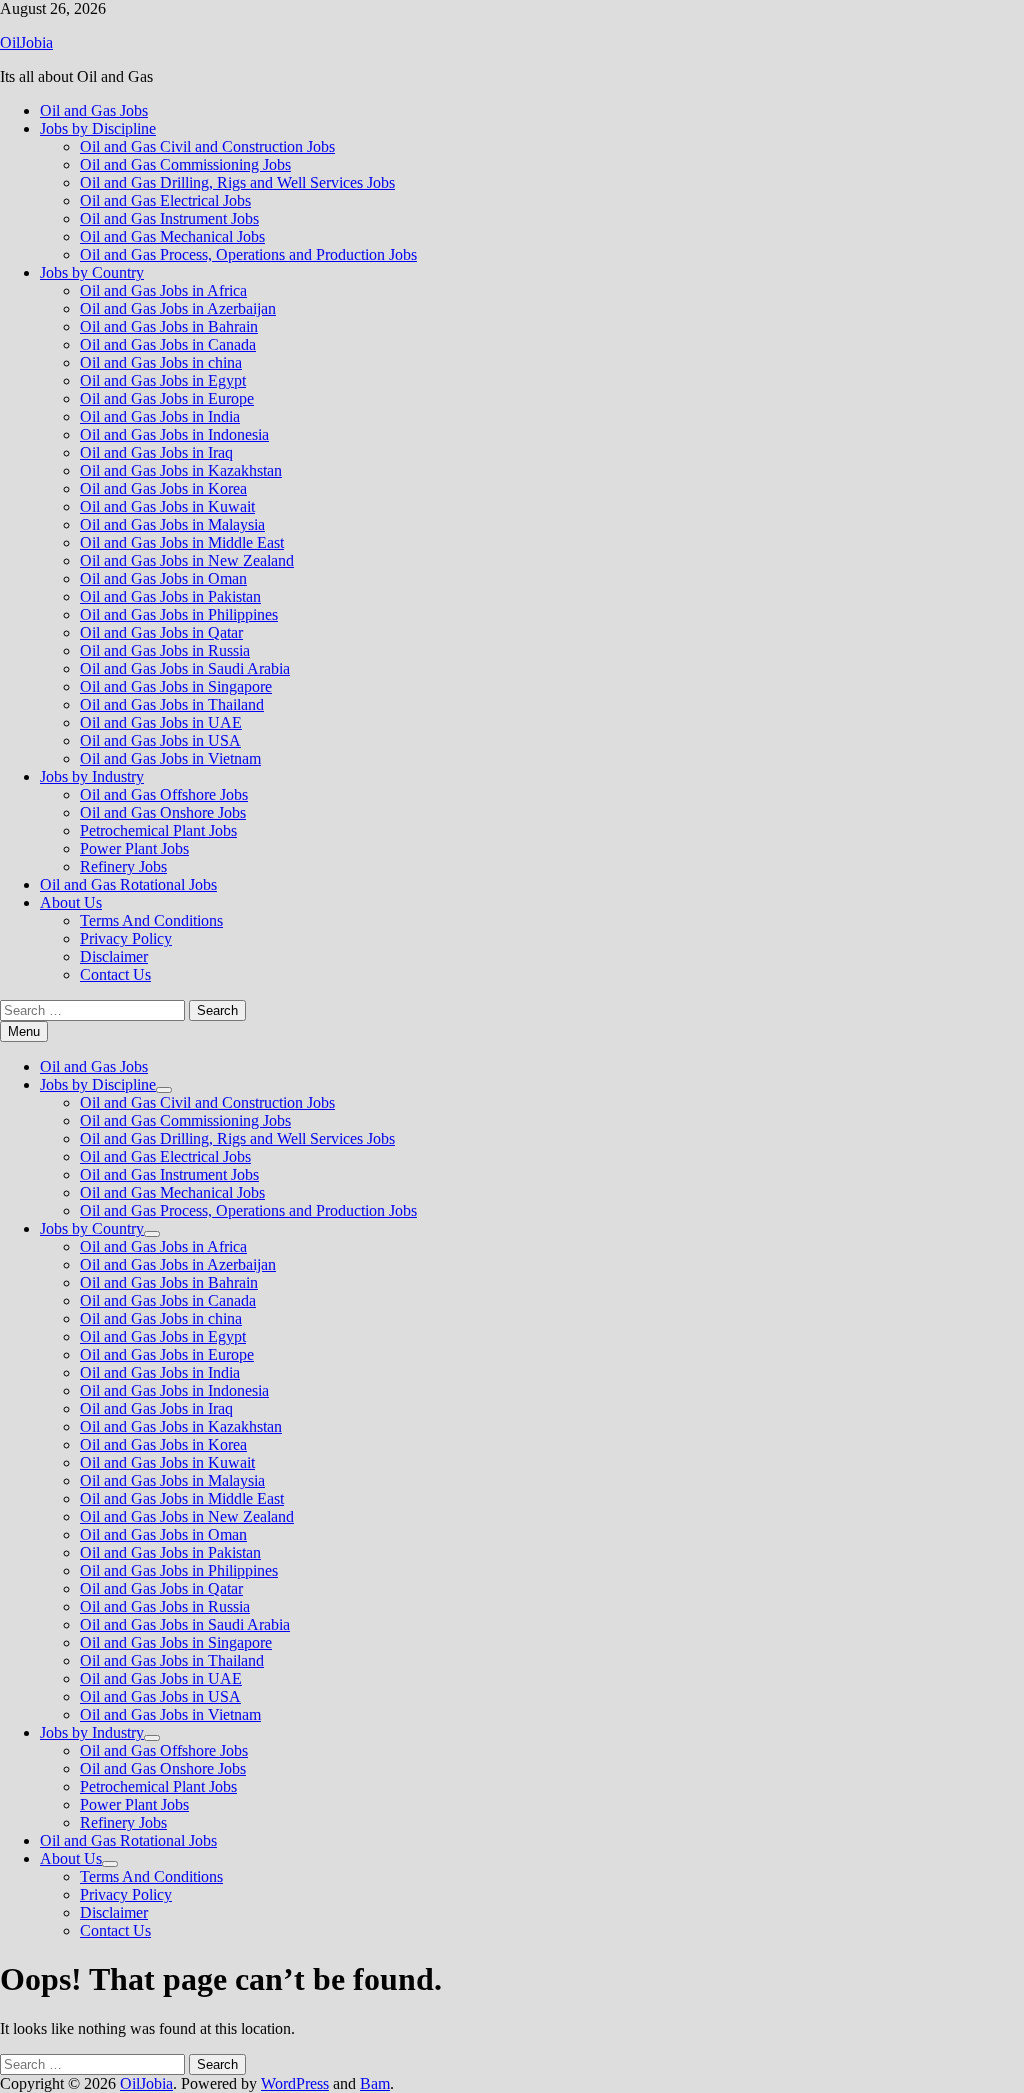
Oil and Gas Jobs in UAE (161, 722)
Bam (375, 2083)
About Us (71, 902)
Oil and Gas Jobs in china (161, 362)
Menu (24, 1031)
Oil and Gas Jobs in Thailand (172, 704)
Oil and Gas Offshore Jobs (164, 794)
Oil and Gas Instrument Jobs (169, 218)
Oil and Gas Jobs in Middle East (182, 542)
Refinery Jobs (123, 866)
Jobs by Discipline (98, 128)
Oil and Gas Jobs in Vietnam (170, 758)
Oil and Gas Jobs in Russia (165, 650)
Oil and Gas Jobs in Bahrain (169, 326)
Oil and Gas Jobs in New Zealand (187, 560)
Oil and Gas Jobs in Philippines (179, 614)
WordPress (295, 2083)
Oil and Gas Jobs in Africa (163, 290)
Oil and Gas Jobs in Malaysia (172, 524)
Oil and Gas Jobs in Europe (167, 398)
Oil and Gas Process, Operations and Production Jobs (248, 254)
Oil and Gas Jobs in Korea (163, 488)
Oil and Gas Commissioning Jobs (185, 164)
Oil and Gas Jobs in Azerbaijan (178, 308)
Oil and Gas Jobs (94, 110)
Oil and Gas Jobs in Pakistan (170, 596)
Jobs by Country (92, 272)
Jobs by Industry (92, 776)
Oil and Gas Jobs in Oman (163, 578)
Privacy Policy (126, 938)
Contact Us (115, 974)
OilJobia (26, 42)
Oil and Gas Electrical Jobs (165, 200)
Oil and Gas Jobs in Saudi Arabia (185, 668)
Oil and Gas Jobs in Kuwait (167, 506)
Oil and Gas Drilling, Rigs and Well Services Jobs (237, 182)
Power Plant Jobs (134, 848)
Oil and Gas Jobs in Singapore (176, 686)
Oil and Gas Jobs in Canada (168, 344)
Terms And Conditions (151, 920)
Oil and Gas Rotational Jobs (128, 884)
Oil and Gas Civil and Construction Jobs (207, 146)
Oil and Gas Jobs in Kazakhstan (181, 470)
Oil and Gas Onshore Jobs (163, 812)
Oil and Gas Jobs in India (160, 416)
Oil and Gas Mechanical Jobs (172, 236)
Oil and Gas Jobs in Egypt (163, 380)
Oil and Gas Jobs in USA (160, 740)
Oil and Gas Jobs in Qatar (161, 632)
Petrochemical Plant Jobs (158, 830)
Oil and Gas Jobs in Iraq (156, 452)
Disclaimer (114, 956)
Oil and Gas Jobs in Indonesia (174, 434)
